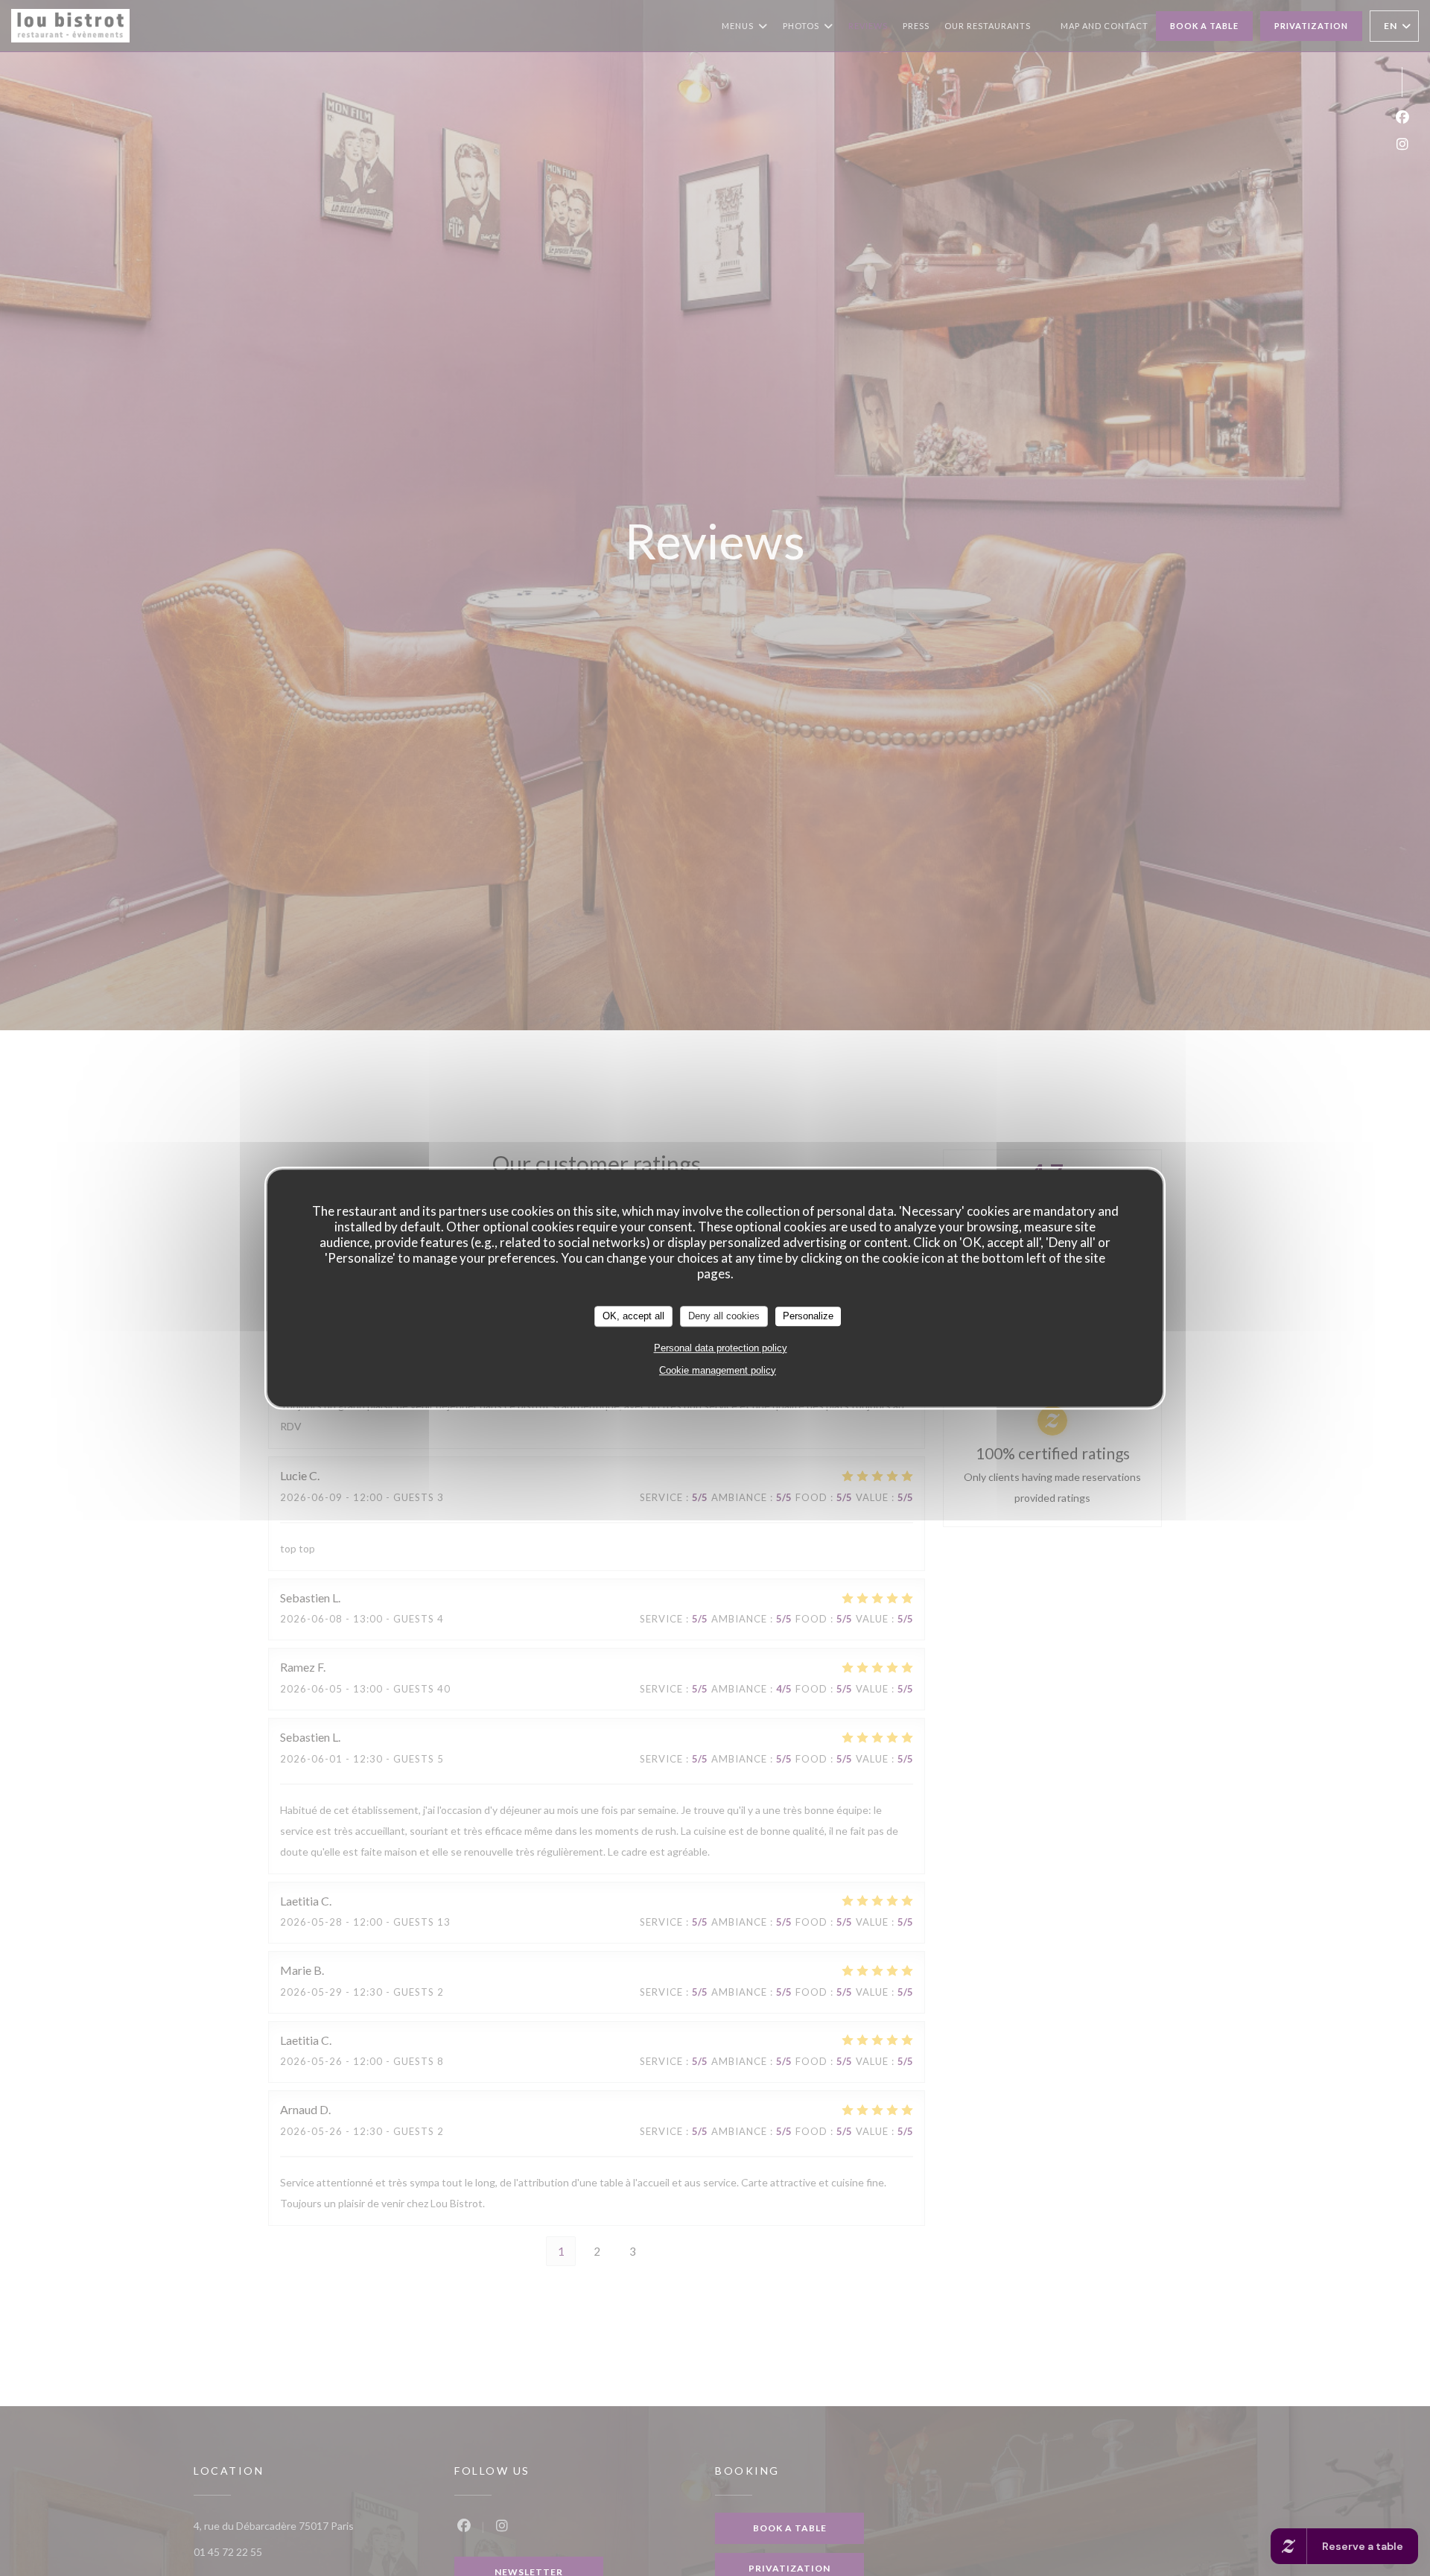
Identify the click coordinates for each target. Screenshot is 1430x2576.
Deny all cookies (724, 1316)
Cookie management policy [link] (718, 1370)
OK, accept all (633, 1316)
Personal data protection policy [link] (721, 1348)
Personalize (808, 1316)
